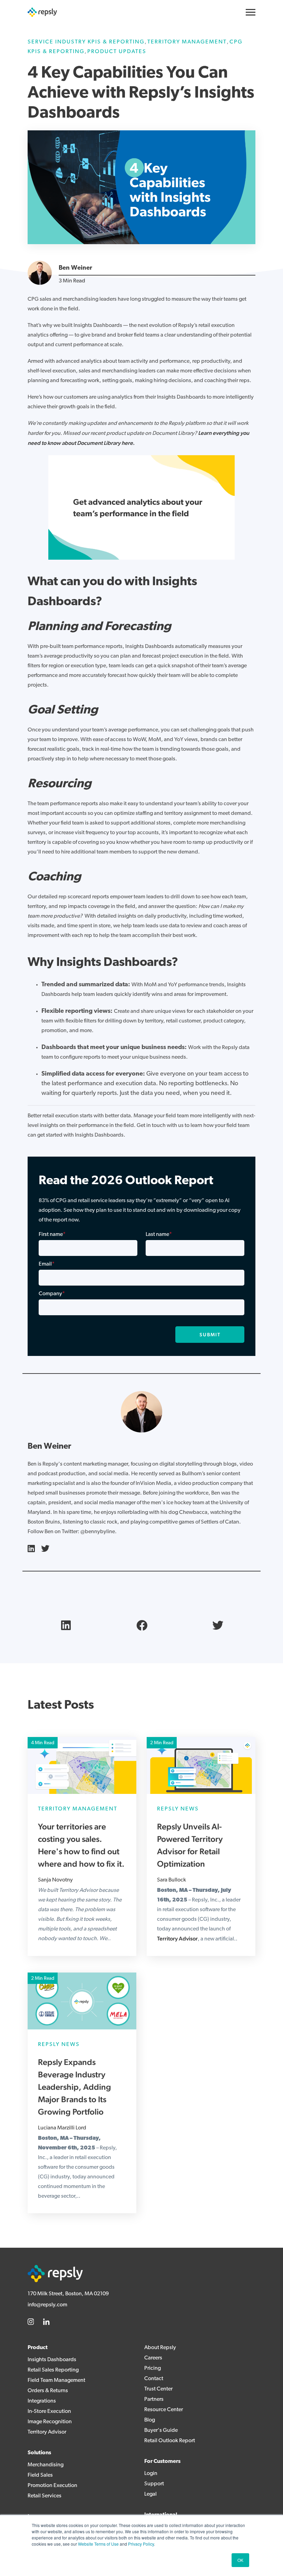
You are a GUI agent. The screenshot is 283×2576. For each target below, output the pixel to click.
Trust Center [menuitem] (158, 2389)
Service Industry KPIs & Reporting (86, 42)
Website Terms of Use (98, 2544)
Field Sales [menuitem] (40, 2475)
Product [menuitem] (38, 2348)
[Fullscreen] (228, 555)
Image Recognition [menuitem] (50, 2422)
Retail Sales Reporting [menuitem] (53, 2370)
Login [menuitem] (151, 2474)
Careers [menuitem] (153, 2358)
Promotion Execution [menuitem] (52, 2486)
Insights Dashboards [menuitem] (52, 2360)
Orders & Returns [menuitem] (48, 2391)
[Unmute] (189, 555)
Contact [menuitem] (154, 2379)
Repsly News (178, 1809)
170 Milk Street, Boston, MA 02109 (68, 2294)
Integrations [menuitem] (42, 2401)
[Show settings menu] (202, 555)
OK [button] (240, 2560)
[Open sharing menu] (215, 555)
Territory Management (187, 42)
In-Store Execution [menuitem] (49, 2412)
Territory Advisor (177, 1939)
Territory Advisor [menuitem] (47, 2432)
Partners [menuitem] (154, 2399)
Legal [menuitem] (150, 2494)
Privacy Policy (141, 2544)
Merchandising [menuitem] (46, 2465)
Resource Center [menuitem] (164, 2410)
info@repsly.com (47, 2305)
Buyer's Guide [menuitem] (161, 2430)
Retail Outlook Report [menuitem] (170, 2441)
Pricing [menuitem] (153, 2368)
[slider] (128, 555)
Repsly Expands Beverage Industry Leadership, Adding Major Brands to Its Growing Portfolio (75, 2087)
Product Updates (117, 52)
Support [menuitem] (154, 2484)
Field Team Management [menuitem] (56, 2380)
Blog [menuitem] (150, 2420)
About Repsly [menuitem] (160, 2348)
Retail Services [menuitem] (45, 2496)
